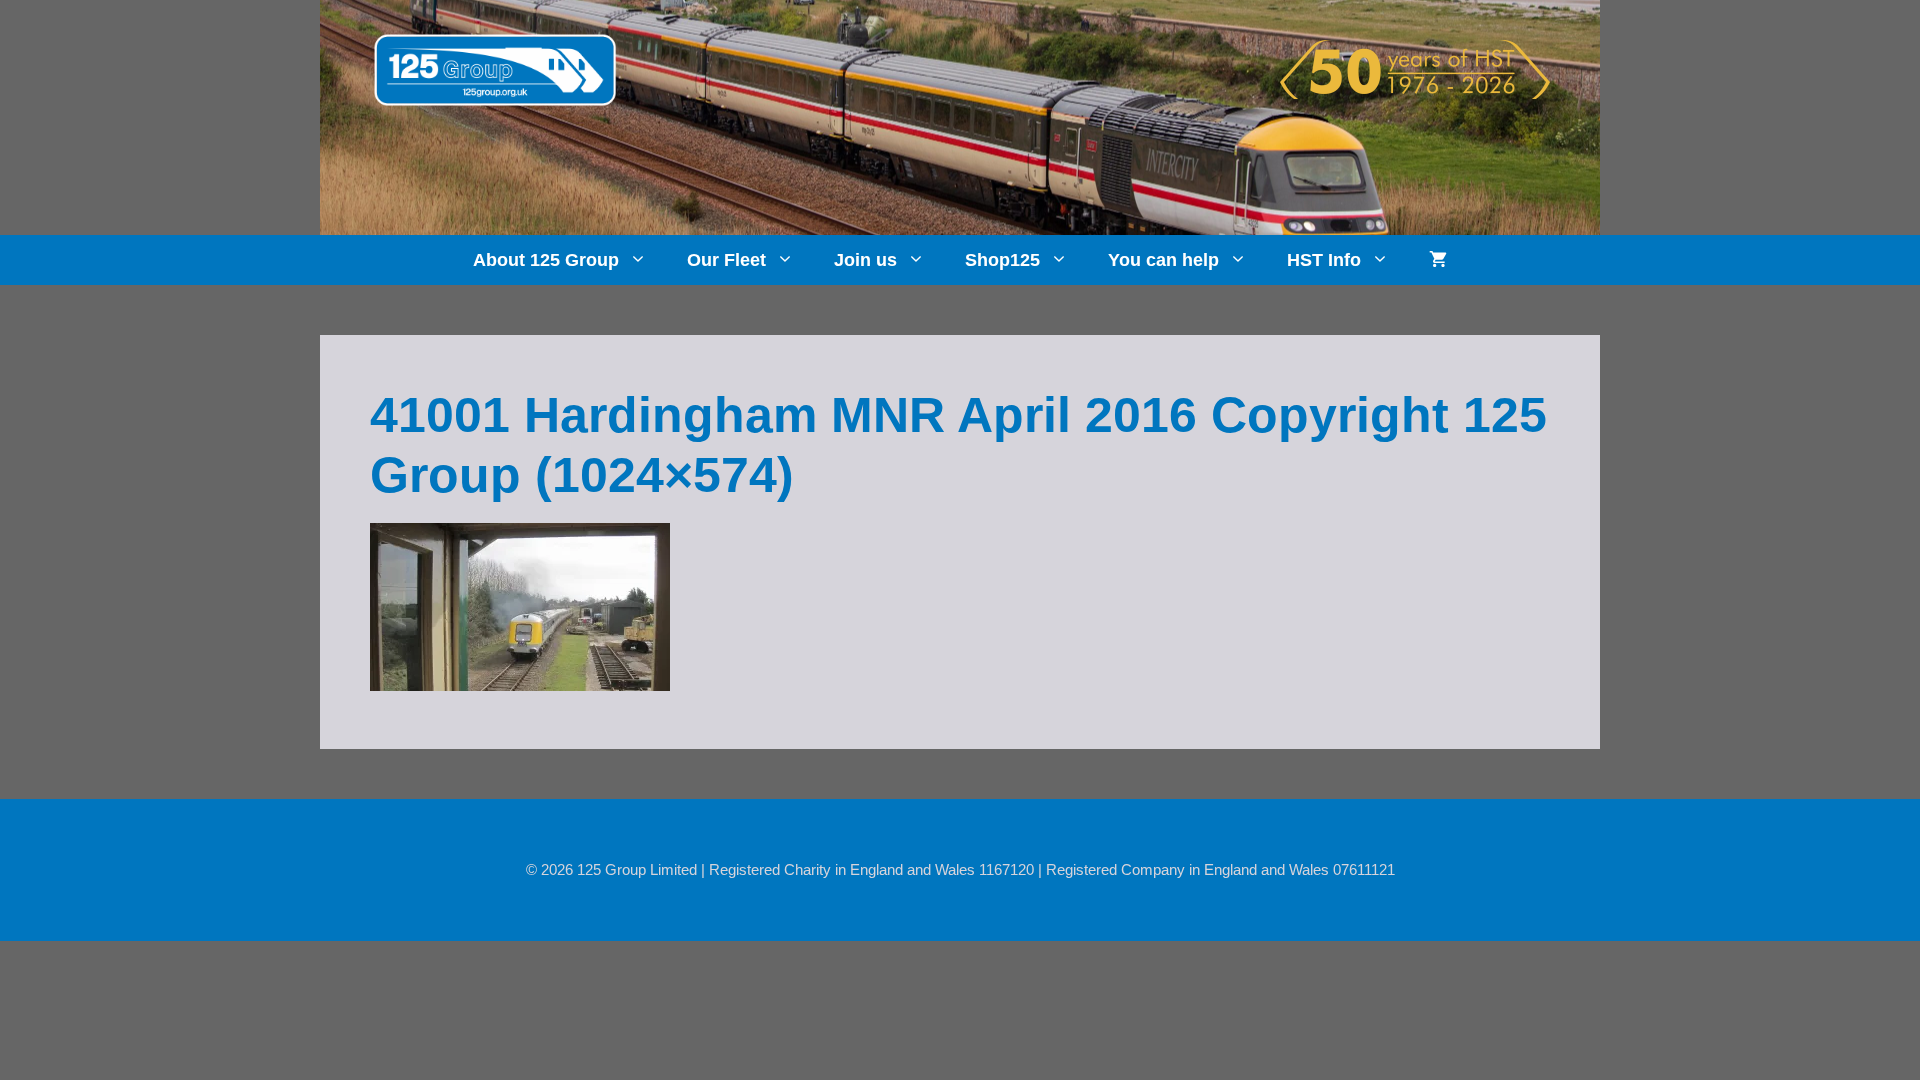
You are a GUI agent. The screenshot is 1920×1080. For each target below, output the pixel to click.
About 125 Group (546, 260)
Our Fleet (726, 260)
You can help (1163, 260)
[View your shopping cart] (1438, 260)
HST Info (1324, 260)
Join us (865, 260)
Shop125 (1002, 260)
